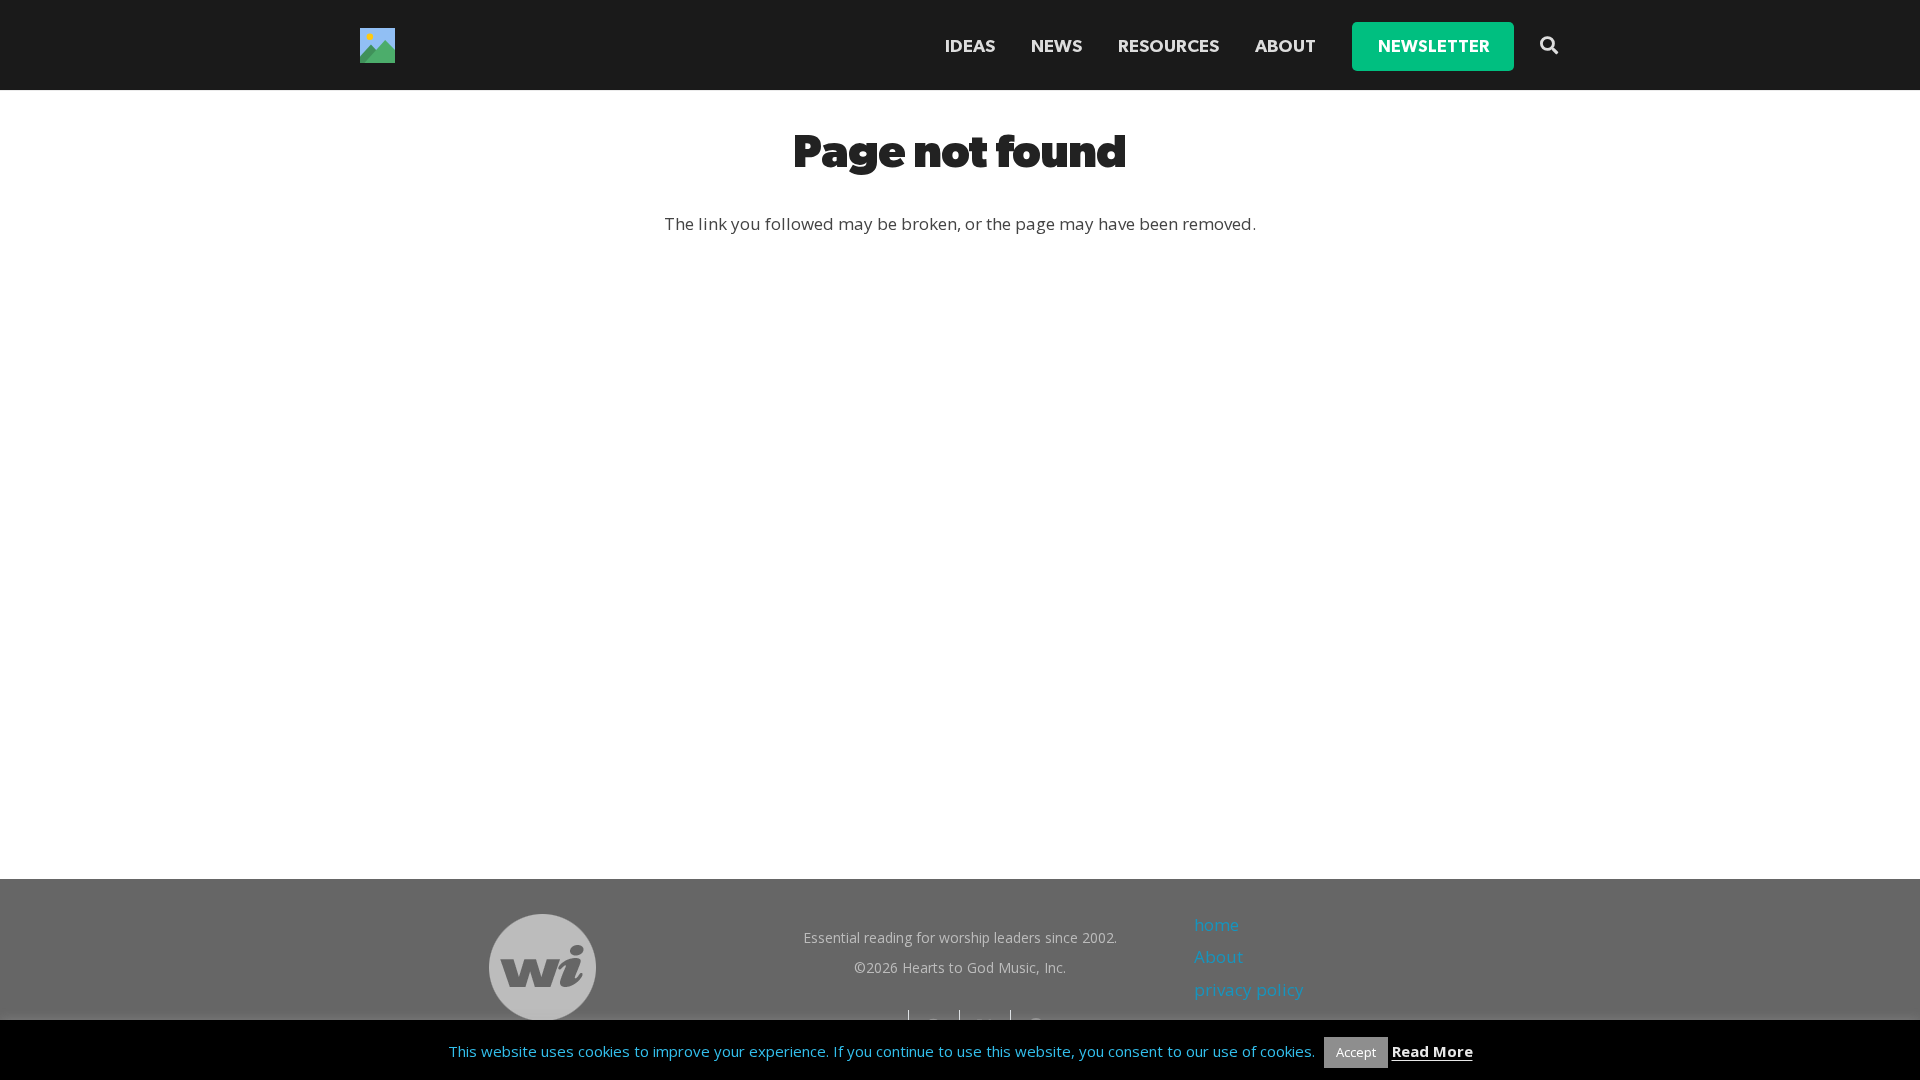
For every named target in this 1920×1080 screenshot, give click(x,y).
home (1216, 924)
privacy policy (1249, 989)
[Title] (377, 45)
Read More (1432, 1051)
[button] (1230, 47)
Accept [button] (1356, 1052)
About (1218, 956)
